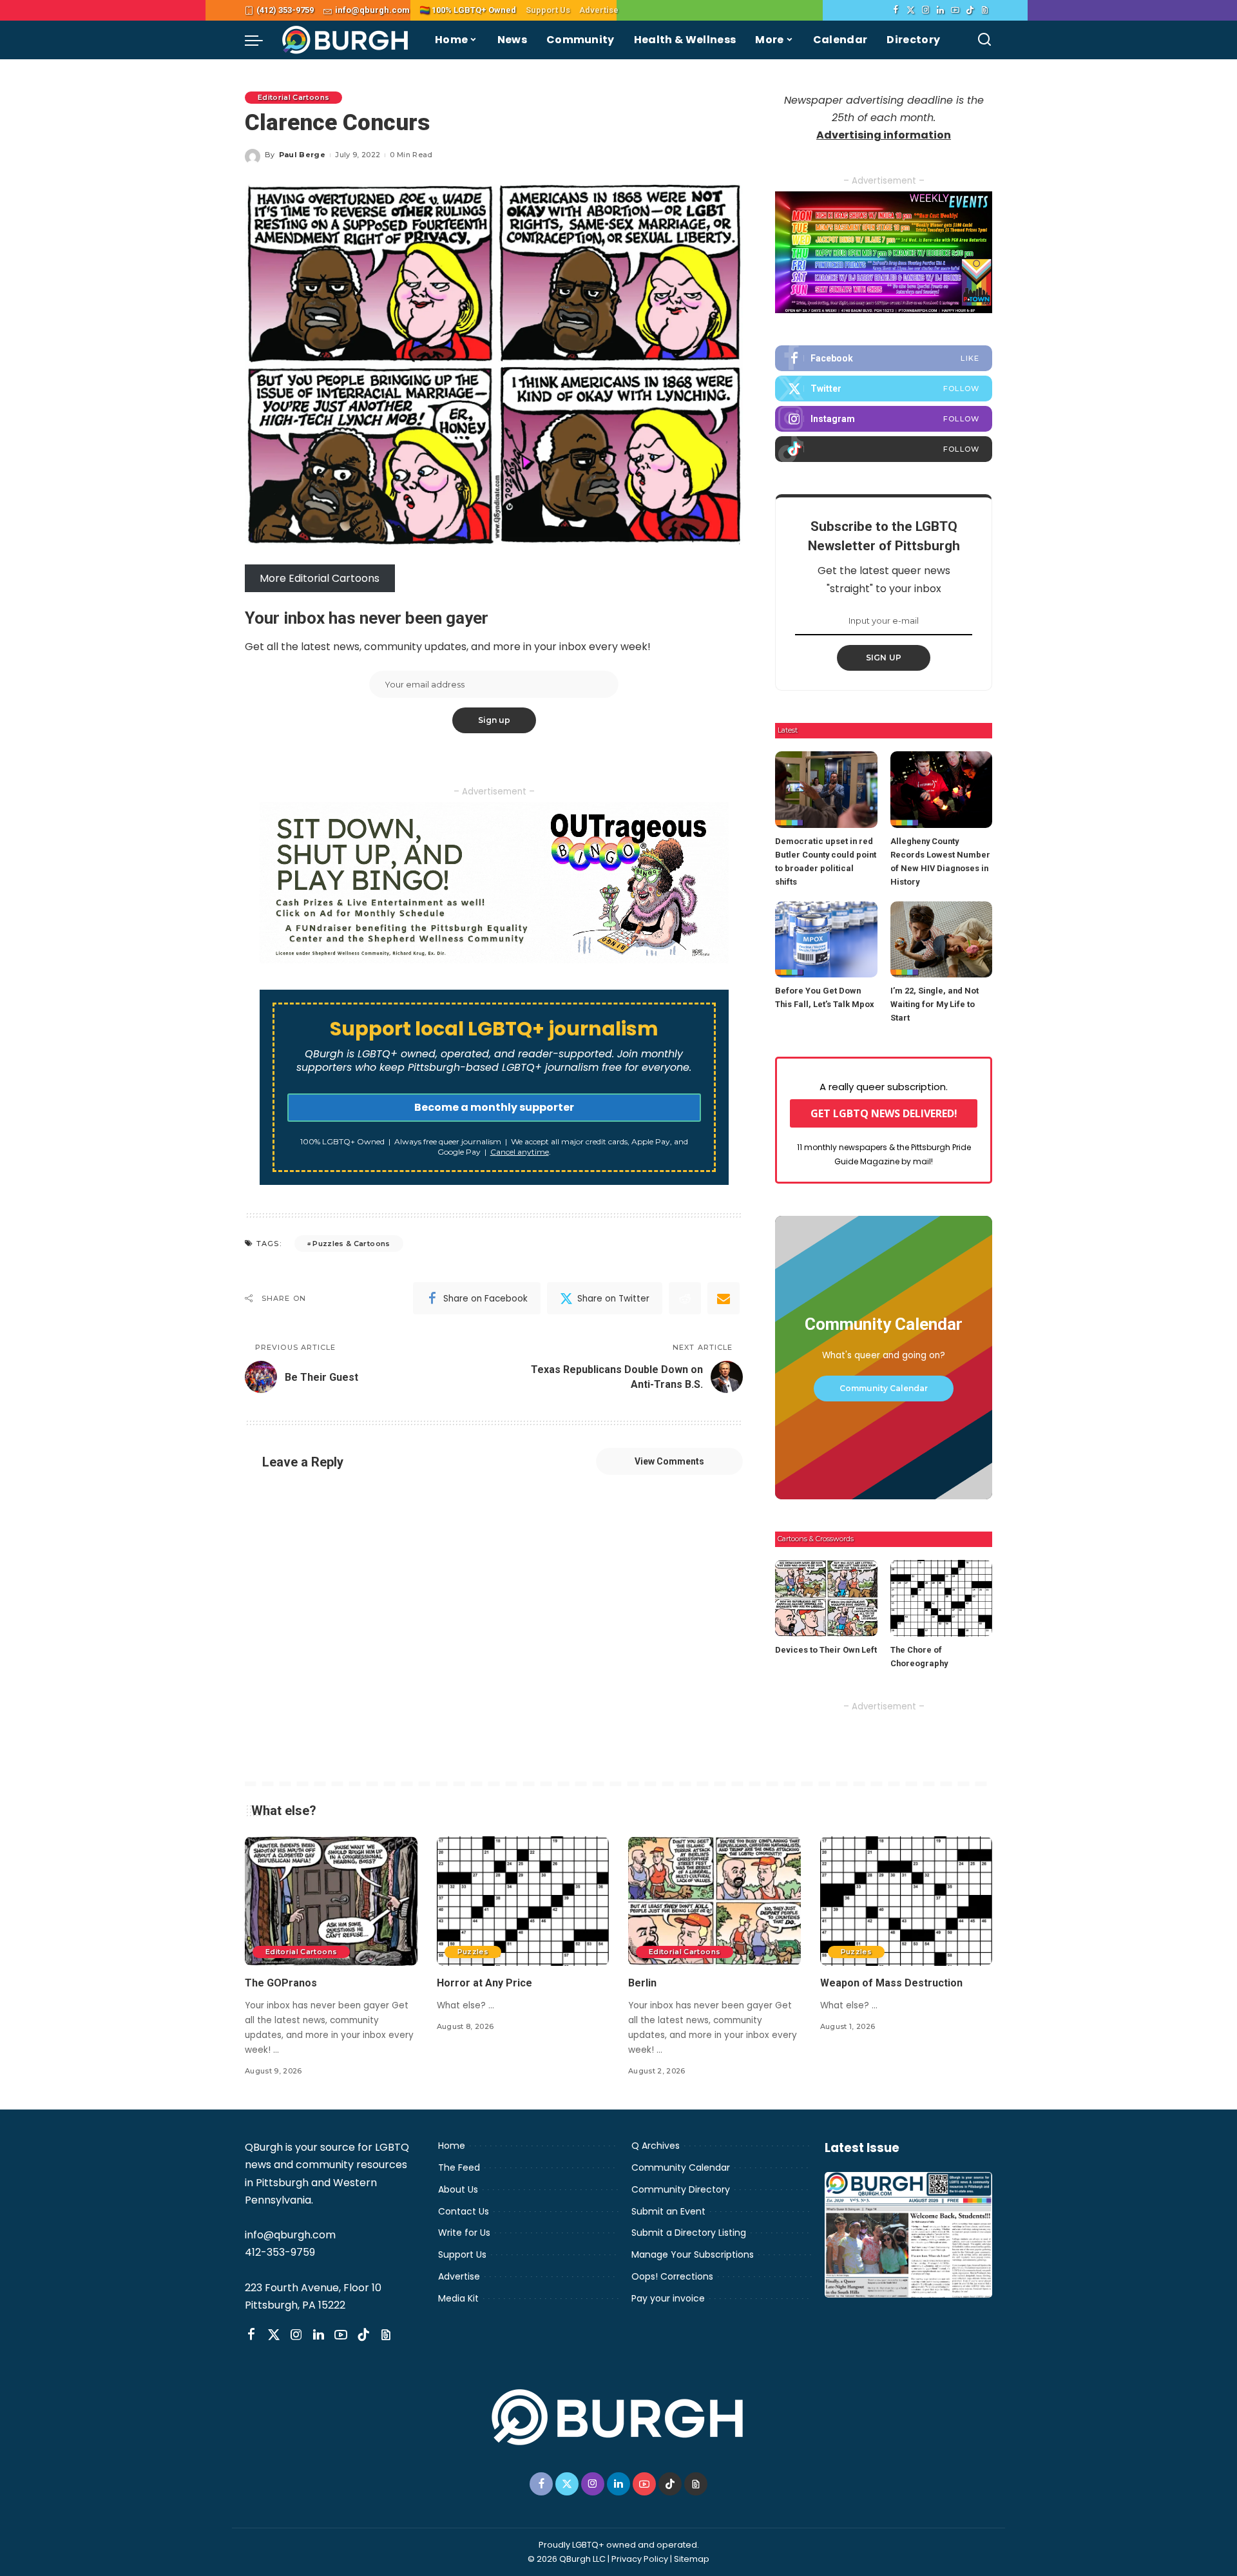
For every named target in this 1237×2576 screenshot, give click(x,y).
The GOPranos (281, 1983)
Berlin (642, 1983)
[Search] (984, 40)
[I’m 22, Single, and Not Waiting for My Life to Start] (941, 940)
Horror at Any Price (484, 1983)
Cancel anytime (520, 1152)
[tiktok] (884, 449)
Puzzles (473, 1952)
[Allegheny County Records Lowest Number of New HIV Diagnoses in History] (941, 790)
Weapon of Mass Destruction (891, 1983)
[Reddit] (685, 1298)
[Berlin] (714, 1901)
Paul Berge (302, 155)
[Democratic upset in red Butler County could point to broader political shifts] (826, 790)
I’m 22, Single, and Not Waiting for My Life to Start (935, 1004)
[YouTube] (955, 10)
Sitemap (692, 2559)
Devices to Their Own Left (826, 1650)
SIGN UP (884, 658)
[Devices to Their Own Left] (826, 1598)
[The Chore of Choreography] (941, 1598)
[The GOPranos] (331, 1901)
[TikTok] (970, 10)
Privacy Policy (640, 2559)
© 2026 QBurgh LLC (567, 2559)
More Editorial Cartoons (320, 578)
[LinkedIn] (940, 10)
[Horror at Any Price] (523, 1901)
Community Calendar (884, 1388)
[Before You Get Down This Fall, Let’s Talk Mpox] (826, 940)
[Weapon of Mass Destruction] (906, 1901)
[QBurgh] (346, 40)
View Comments (669, 1461)
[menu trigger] (260, 40)
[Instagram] (925, 10)
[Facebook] (896, 10)
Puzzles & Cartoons (351, 1244)
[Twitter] (911, 10)
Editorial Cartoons (293, 97)
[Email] (724, 1298)
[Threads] (985, 10)
